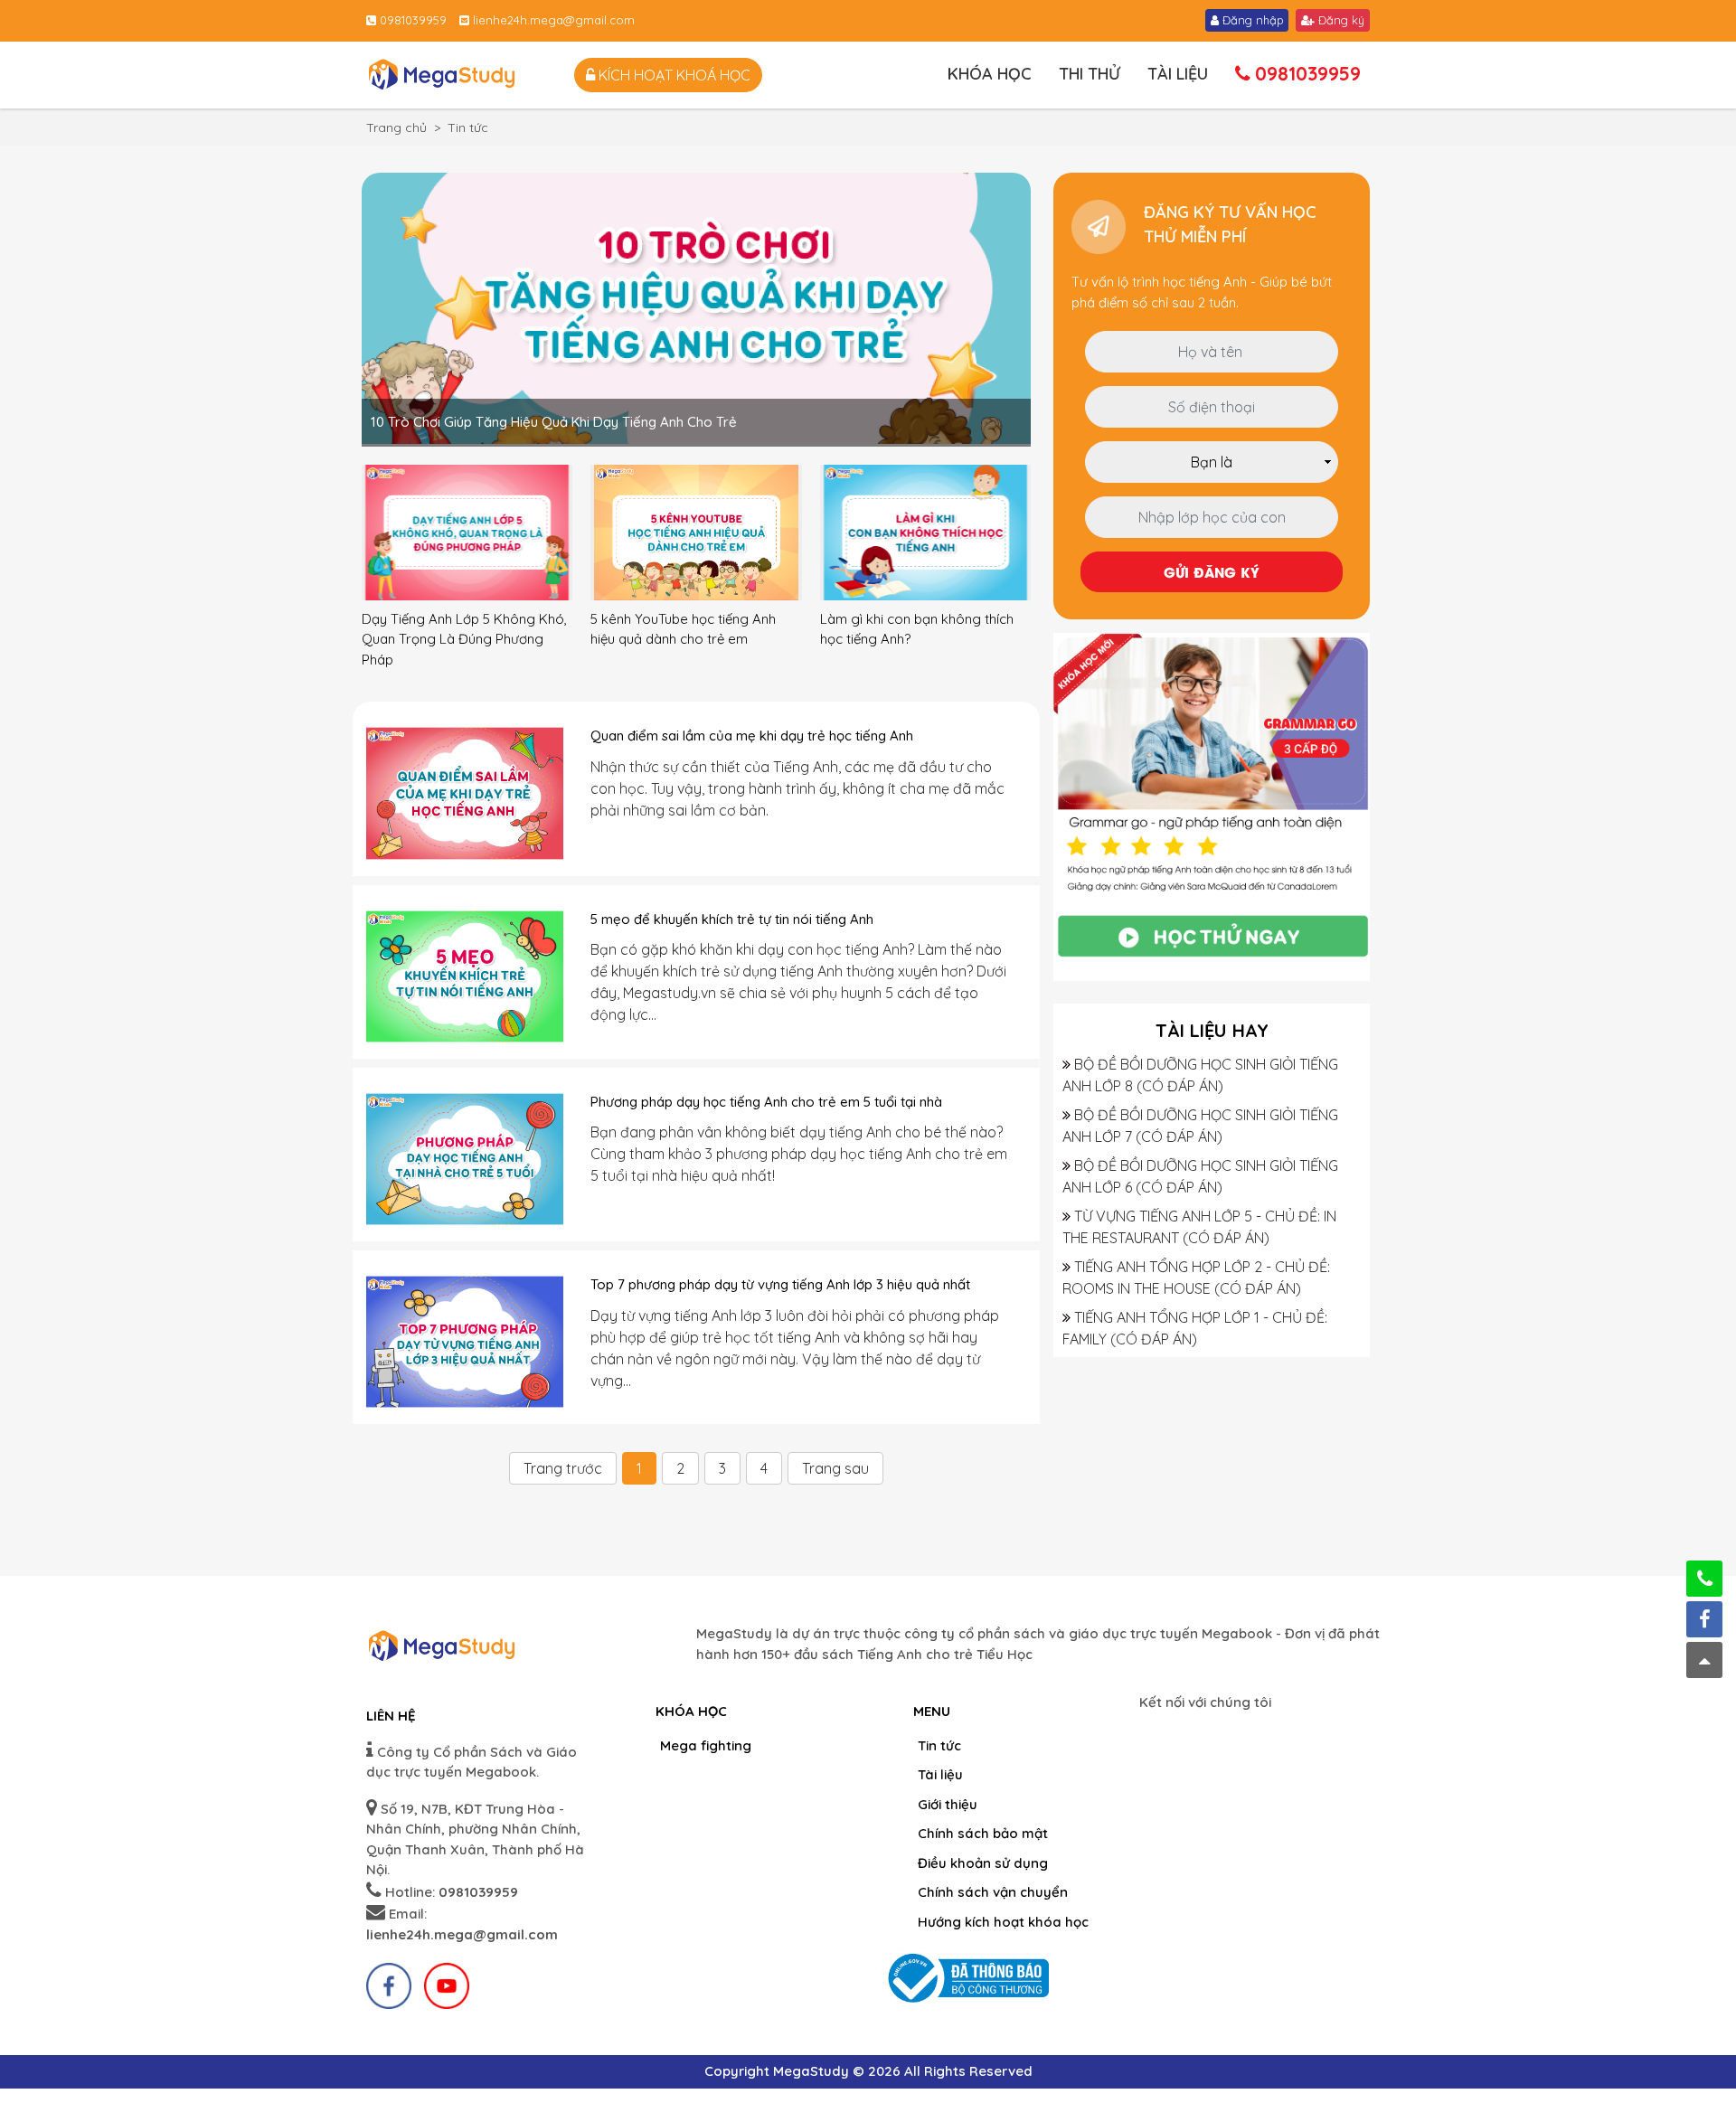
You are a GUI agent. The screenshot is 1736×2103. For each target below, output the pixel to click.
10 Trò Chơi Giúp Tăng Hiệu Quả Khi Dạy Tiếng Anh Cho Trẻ (554, 422)
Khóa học (990, 74)
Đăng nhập (1251, 20)
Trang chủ (396, 127)
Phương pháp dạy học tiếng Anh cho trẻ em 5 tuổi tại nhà (766, 1102)
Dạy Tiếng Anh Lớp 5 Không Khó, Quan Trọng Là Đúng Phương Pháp (464, 639)
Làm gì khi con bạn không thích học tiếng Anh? (917, 629)
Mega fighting (706, 1745)
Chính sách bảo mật (983, 1833)
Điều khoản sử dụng (983, 1863)
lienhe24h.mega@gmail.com (552, 20)
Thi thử (1090, 74)
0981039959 (411, 20)
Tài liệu (1178, 74)
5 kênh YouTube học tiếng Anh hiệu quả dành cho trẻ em (683, 629)
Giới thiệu (948, 1804)
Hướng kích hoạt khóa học (1003, 1922)
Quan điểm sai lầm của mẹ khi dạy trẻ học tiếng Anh (752, 736)
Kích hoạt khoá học (673, 75)
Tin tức (939, 1745)
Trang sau (835, 1468)
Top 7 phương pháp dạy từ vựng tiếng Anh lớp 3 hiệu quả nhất (780, 1284)
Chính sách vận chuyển (993, 1892)
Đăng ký (1340, 20)
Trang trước (563, 1468)
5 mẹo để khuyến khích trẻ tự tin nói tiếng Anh (732, 919)
